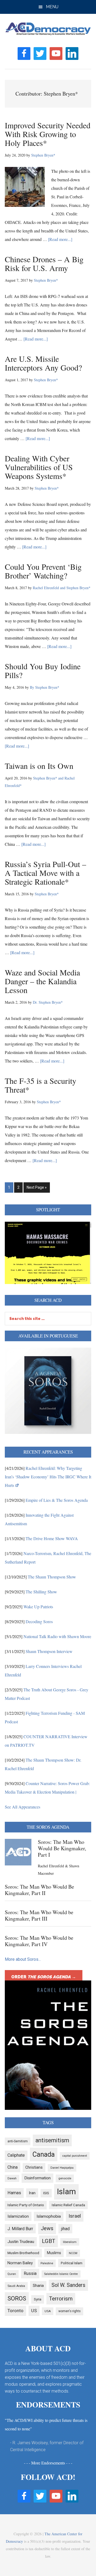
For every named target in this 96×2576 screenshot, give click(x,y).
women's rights (69, 2311)
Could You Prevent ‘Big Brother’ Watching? (43, 571)
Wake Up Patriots (38, 1607)
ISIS (46, 2193)
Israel (75, 2216)
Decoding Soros (39, 1621)
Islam (66, 2192)
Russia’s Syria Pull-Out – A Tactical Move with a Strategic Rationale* (45, 873)
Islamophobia (49, 2216)
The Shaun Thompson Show (52, 1577)
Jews (47, 2228)
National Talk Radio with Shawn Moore (57, 1636)
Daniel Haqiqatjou (62, 2168)
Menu (52, 7)
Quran (12, 2274)
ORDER (44, 1977)
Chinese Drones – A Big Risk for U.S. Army (44, 263)
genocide (65, 2178)
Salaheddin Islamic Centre (61, 2274)
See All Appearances (23, 1807)
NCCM (73, 2253)
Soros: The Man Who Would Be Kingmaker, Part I (62, 1848)
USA (48, 2311)
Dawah (12, 2178)
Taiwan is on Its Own (39, 766)
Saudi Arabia (16, 2286)
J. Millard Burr (20, 2229)
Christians (34, 2167)
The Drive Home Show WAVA (52, 1538)
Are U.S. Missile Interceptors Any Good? (43, 363)
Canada (44, 2154)
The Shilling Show (41, 1592)
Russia (30, 2273)
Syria (38, 2299)
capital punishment (75, 2156)
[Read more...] (60, 239)
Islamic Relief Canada (68, 2205)
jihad (65, 2229)
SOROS (17, 2298)
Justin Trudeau (21, 2242)
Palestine (47, 2263)
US (34, 2311)
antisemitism (52, 2140)
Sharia (38, 2286)
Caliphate (16, 2155)
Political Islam (72, 2263)
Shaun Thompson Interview (49, 1651)
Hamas (14, 2193)
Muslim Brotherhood (23, 2253)
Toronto (15, 2311)
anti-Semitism (18, 2141)
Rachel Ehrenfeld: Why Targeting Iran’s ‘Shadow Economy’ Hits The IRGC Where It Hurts (48, 1477)
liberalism (70, 2242)
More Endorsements (48, 2463)
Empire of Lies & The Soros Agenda (57, 1500)
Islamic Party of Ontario (26, 2205)
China (13, 2167)
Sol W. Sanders (68, 2285)
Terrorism (61, 2299)
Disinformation (37, 2178)
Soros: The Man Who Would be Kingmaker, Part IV (39, 1941)
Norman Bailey (20, 2263)
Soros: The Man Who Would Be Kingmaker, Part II (39, 1890)
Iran (32, 2193)
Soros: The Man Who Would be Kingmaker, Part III (39, 1915)
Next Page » (37, 1189)
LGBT (49, 2241)
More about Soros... (23, 1959)
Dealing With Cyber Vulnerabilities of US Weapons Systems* (39, 467)
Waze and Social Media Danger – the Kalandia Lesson (42, 981)
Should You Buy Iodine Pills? (43, 670)
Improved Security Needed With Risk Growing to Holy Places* (48, 134)
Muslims (54, 2253)
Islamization (18, 2216)
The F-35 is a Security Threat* (41, 1085)
